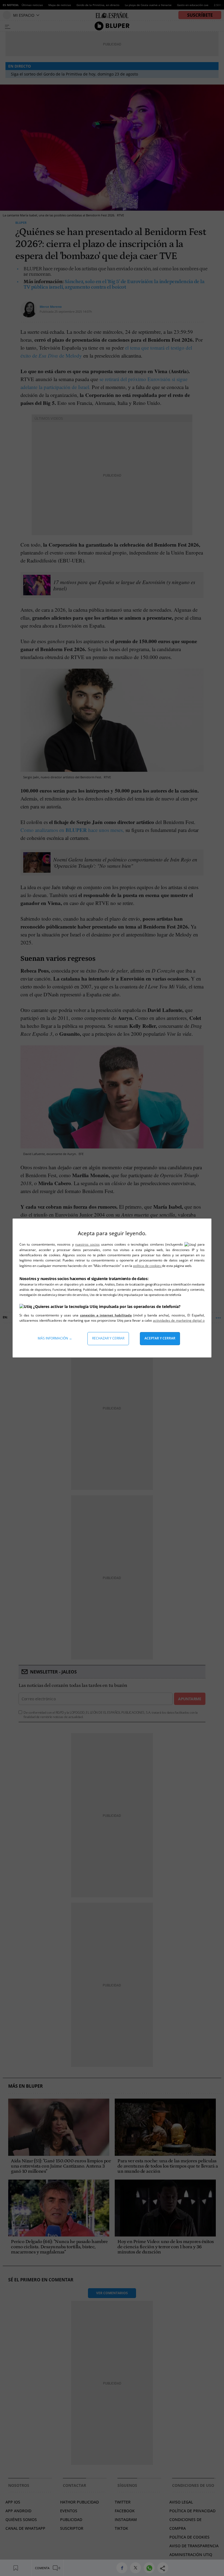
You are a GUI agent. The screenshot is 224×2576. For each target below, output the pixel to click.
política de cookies (147, 1266)
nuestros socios (87, 1244)
